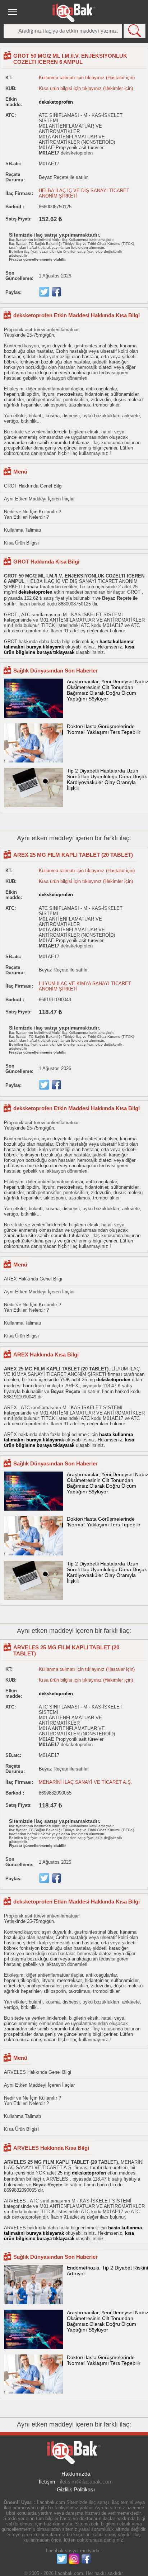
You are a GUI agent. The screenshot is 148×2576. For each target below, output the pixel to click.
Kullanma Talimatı (23, 530)
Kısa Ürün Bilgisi (21, 543)
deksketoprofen (56, 102)
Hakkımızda (76, 2474)
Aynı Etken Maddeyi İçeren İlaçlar (39, 499)
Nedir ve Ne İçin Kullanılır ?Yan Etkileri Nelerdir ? (33, 514)
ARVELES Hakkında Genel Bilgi (38, 2072)
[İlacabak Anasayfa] (74, 13)
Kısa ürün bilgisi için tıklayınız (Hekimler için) (86, 88)
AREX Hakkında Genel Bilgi (33, 1279)
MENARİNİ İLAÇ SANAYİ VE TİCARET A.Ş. (85, 1782)
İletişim (47, 2482)
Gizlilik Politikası (76, 2489)
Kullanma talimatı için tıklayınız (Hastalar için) (87, 78)
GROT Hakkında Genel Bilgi (33, 486)
